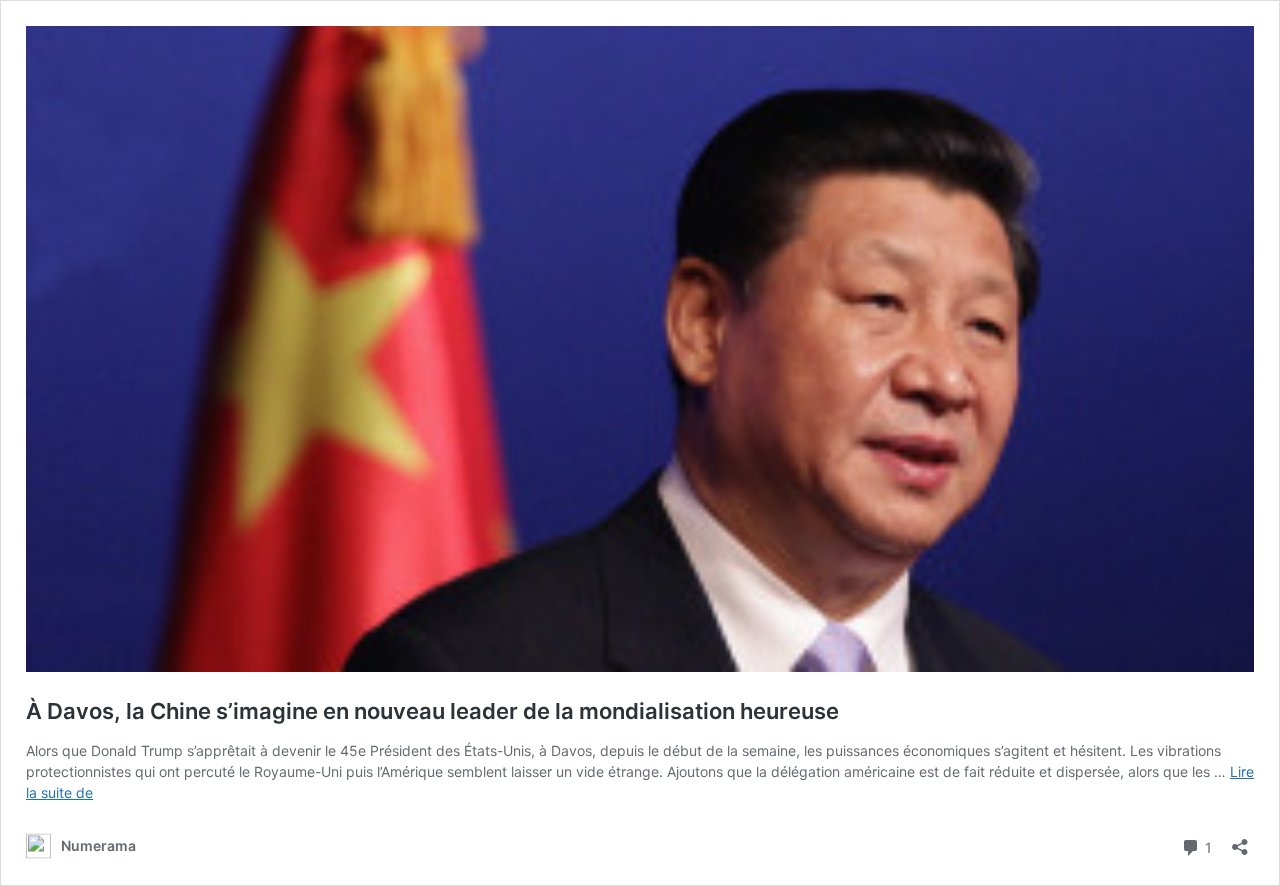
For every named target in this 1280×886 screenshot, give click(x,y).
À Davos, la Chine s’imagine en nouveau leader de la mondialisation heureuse (432, 711)
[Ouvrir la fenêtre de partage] (1240, 840)
